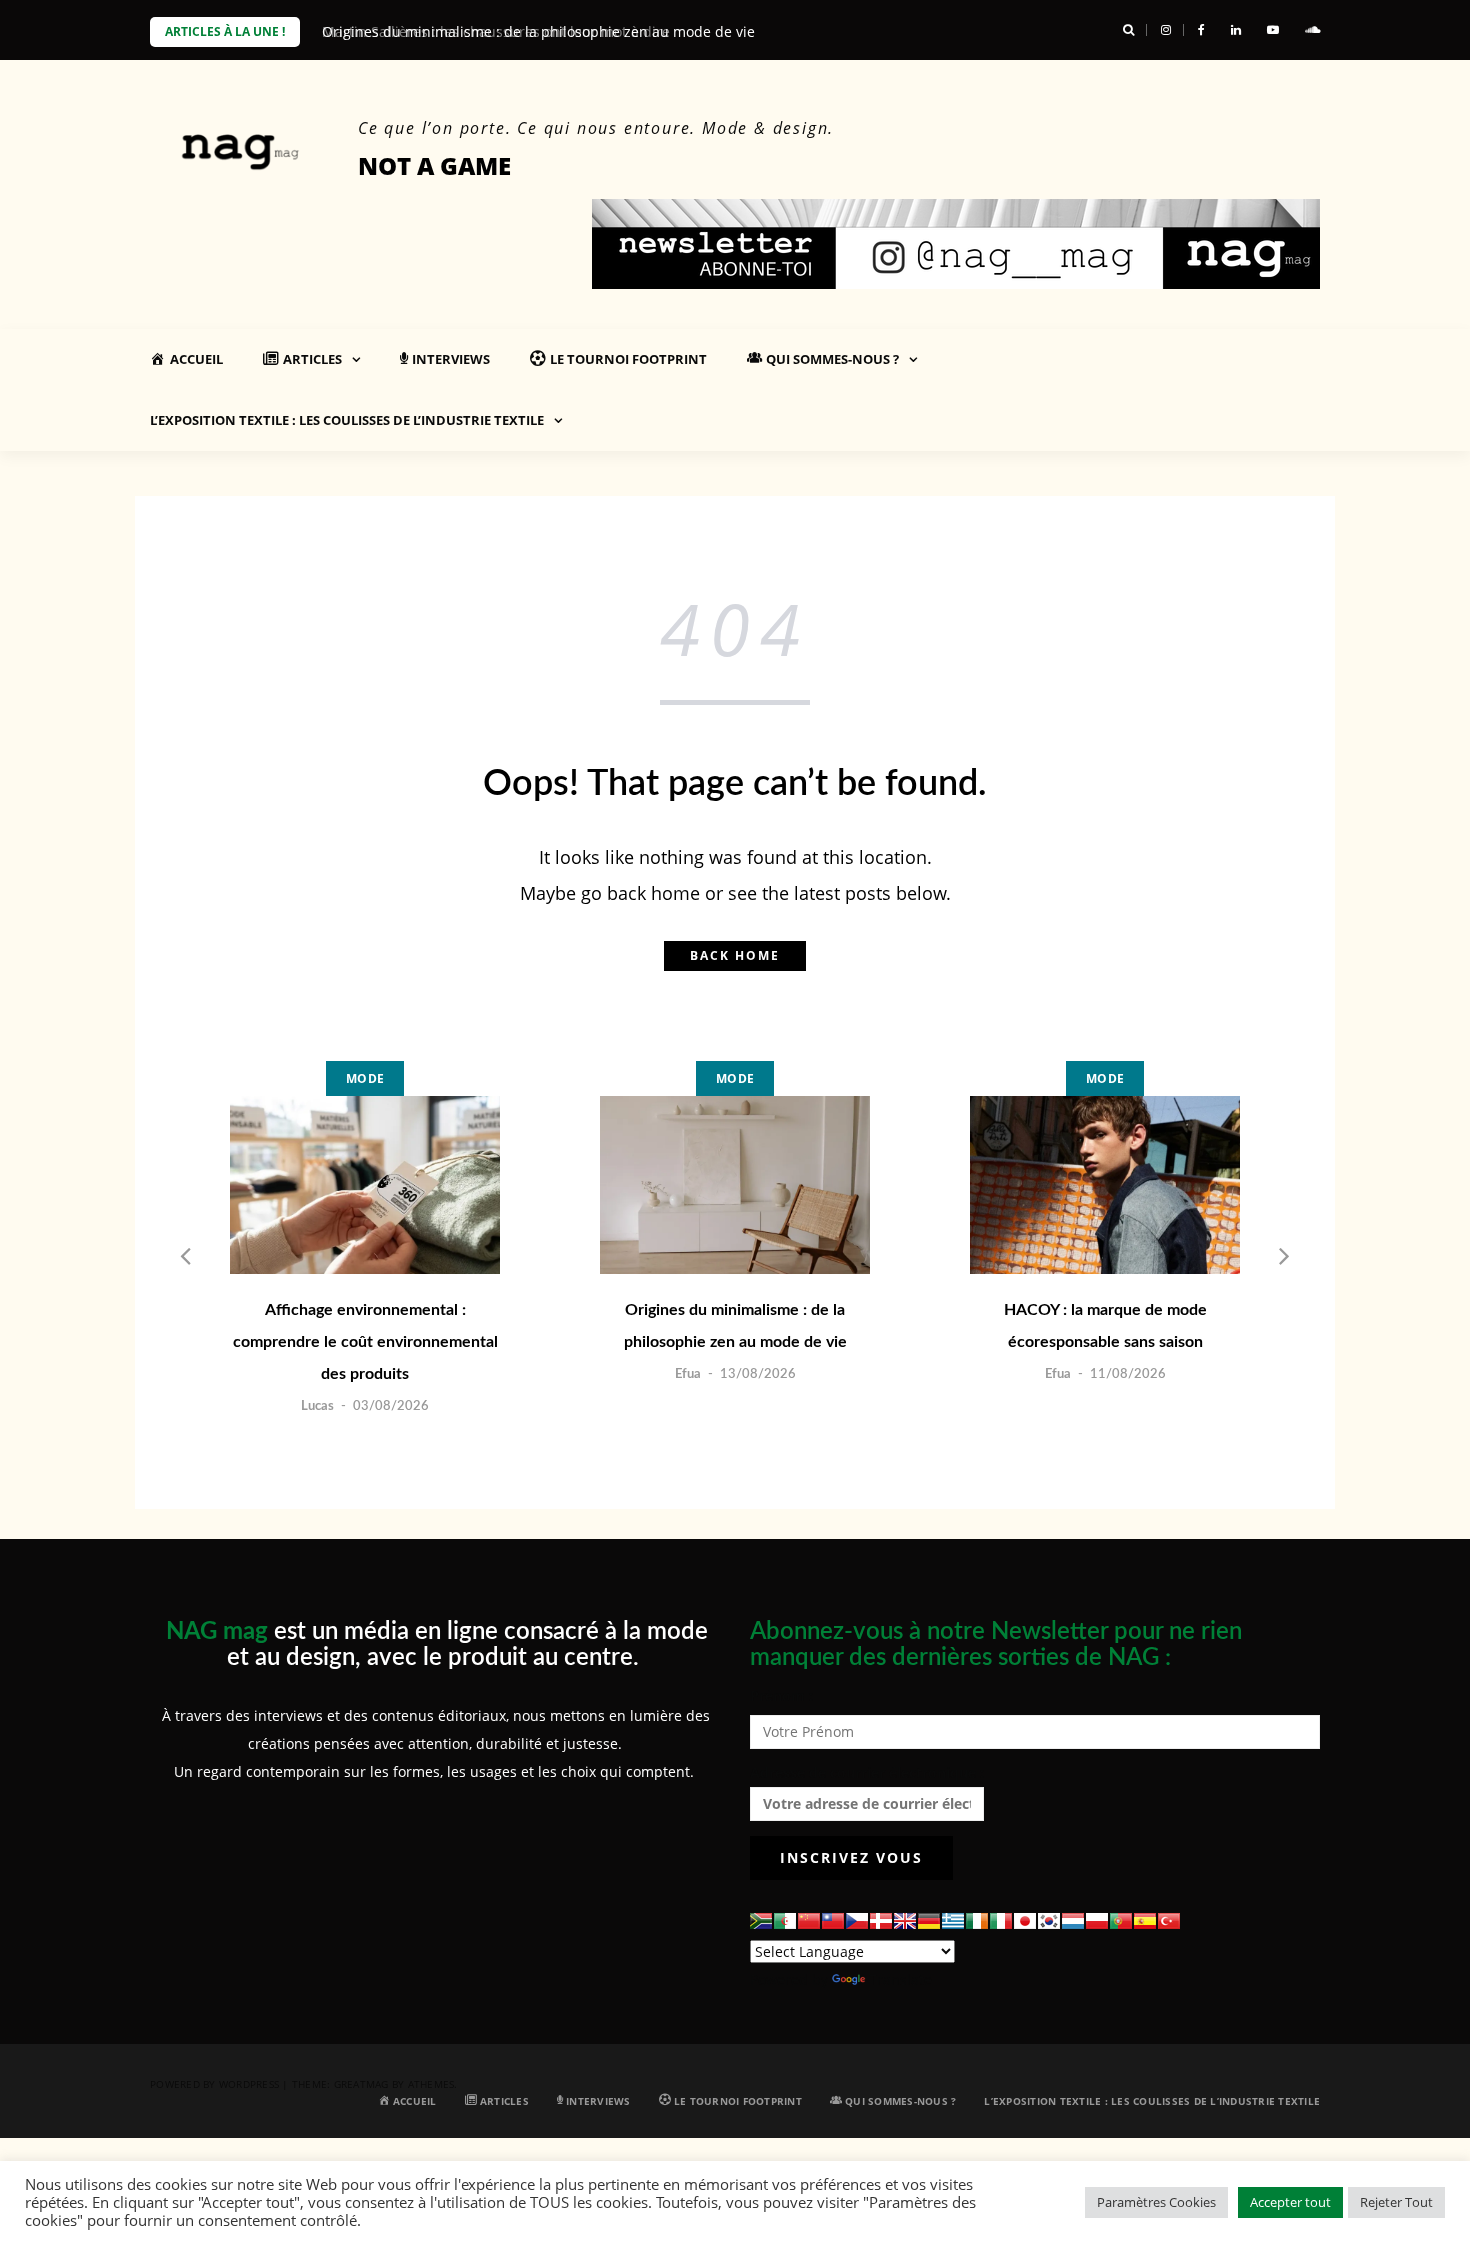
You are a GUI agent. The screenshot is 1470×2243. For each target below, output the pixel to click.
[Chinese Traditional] (833, 1921)
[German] (929, 1921)
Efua (688, 1374)
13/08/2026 (758, 1374)
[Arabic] (785, 1921)
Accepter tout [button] (1290, 2202)
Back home (735, 955)
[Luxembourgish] (1073, 1921)
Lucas (317, 1406)
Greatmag (361, 2084)
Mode (365, 1078)
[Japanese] (1025, 1921)
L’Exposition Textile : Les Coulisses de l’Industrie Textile (347, 420)
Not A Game (434, 165)
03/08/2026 (391, 1406)
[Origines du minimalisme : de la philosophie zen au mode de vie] (735, 1185)
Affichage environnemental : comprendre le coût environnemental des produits (365, 1342)
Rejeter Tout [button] (1396, 2202)
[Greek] (953, 1921)
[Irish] (977, 1921)
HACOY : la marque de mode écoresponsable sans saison (1105, 1326)
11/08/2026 (1128, 1374)
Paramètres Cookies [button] (1156, 2202)
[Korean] (1049, 1921)
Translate (900, 1979)
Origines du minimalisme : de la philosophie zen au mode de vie (735, 1326)
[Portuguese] (1121, 1921)
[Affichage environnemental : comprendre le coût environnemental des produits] (365, 1185)
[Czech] (857, 1921)
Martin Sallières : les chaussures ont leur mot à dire (496, 31)
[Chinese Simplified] (809, 1921)
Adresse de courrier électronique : (867, 1772)
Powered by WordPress (214, 2084)
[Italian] (1001, 1921)
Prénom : (781, 1695)
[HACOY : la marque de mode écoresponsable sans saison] (1105, 1185)
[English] (905, 1921)
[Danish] (881, 1921)
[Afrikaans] (761, 1921)
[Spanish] (1145, 1921)
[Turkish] (1169, 1921)
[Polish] (1097, 1921)
